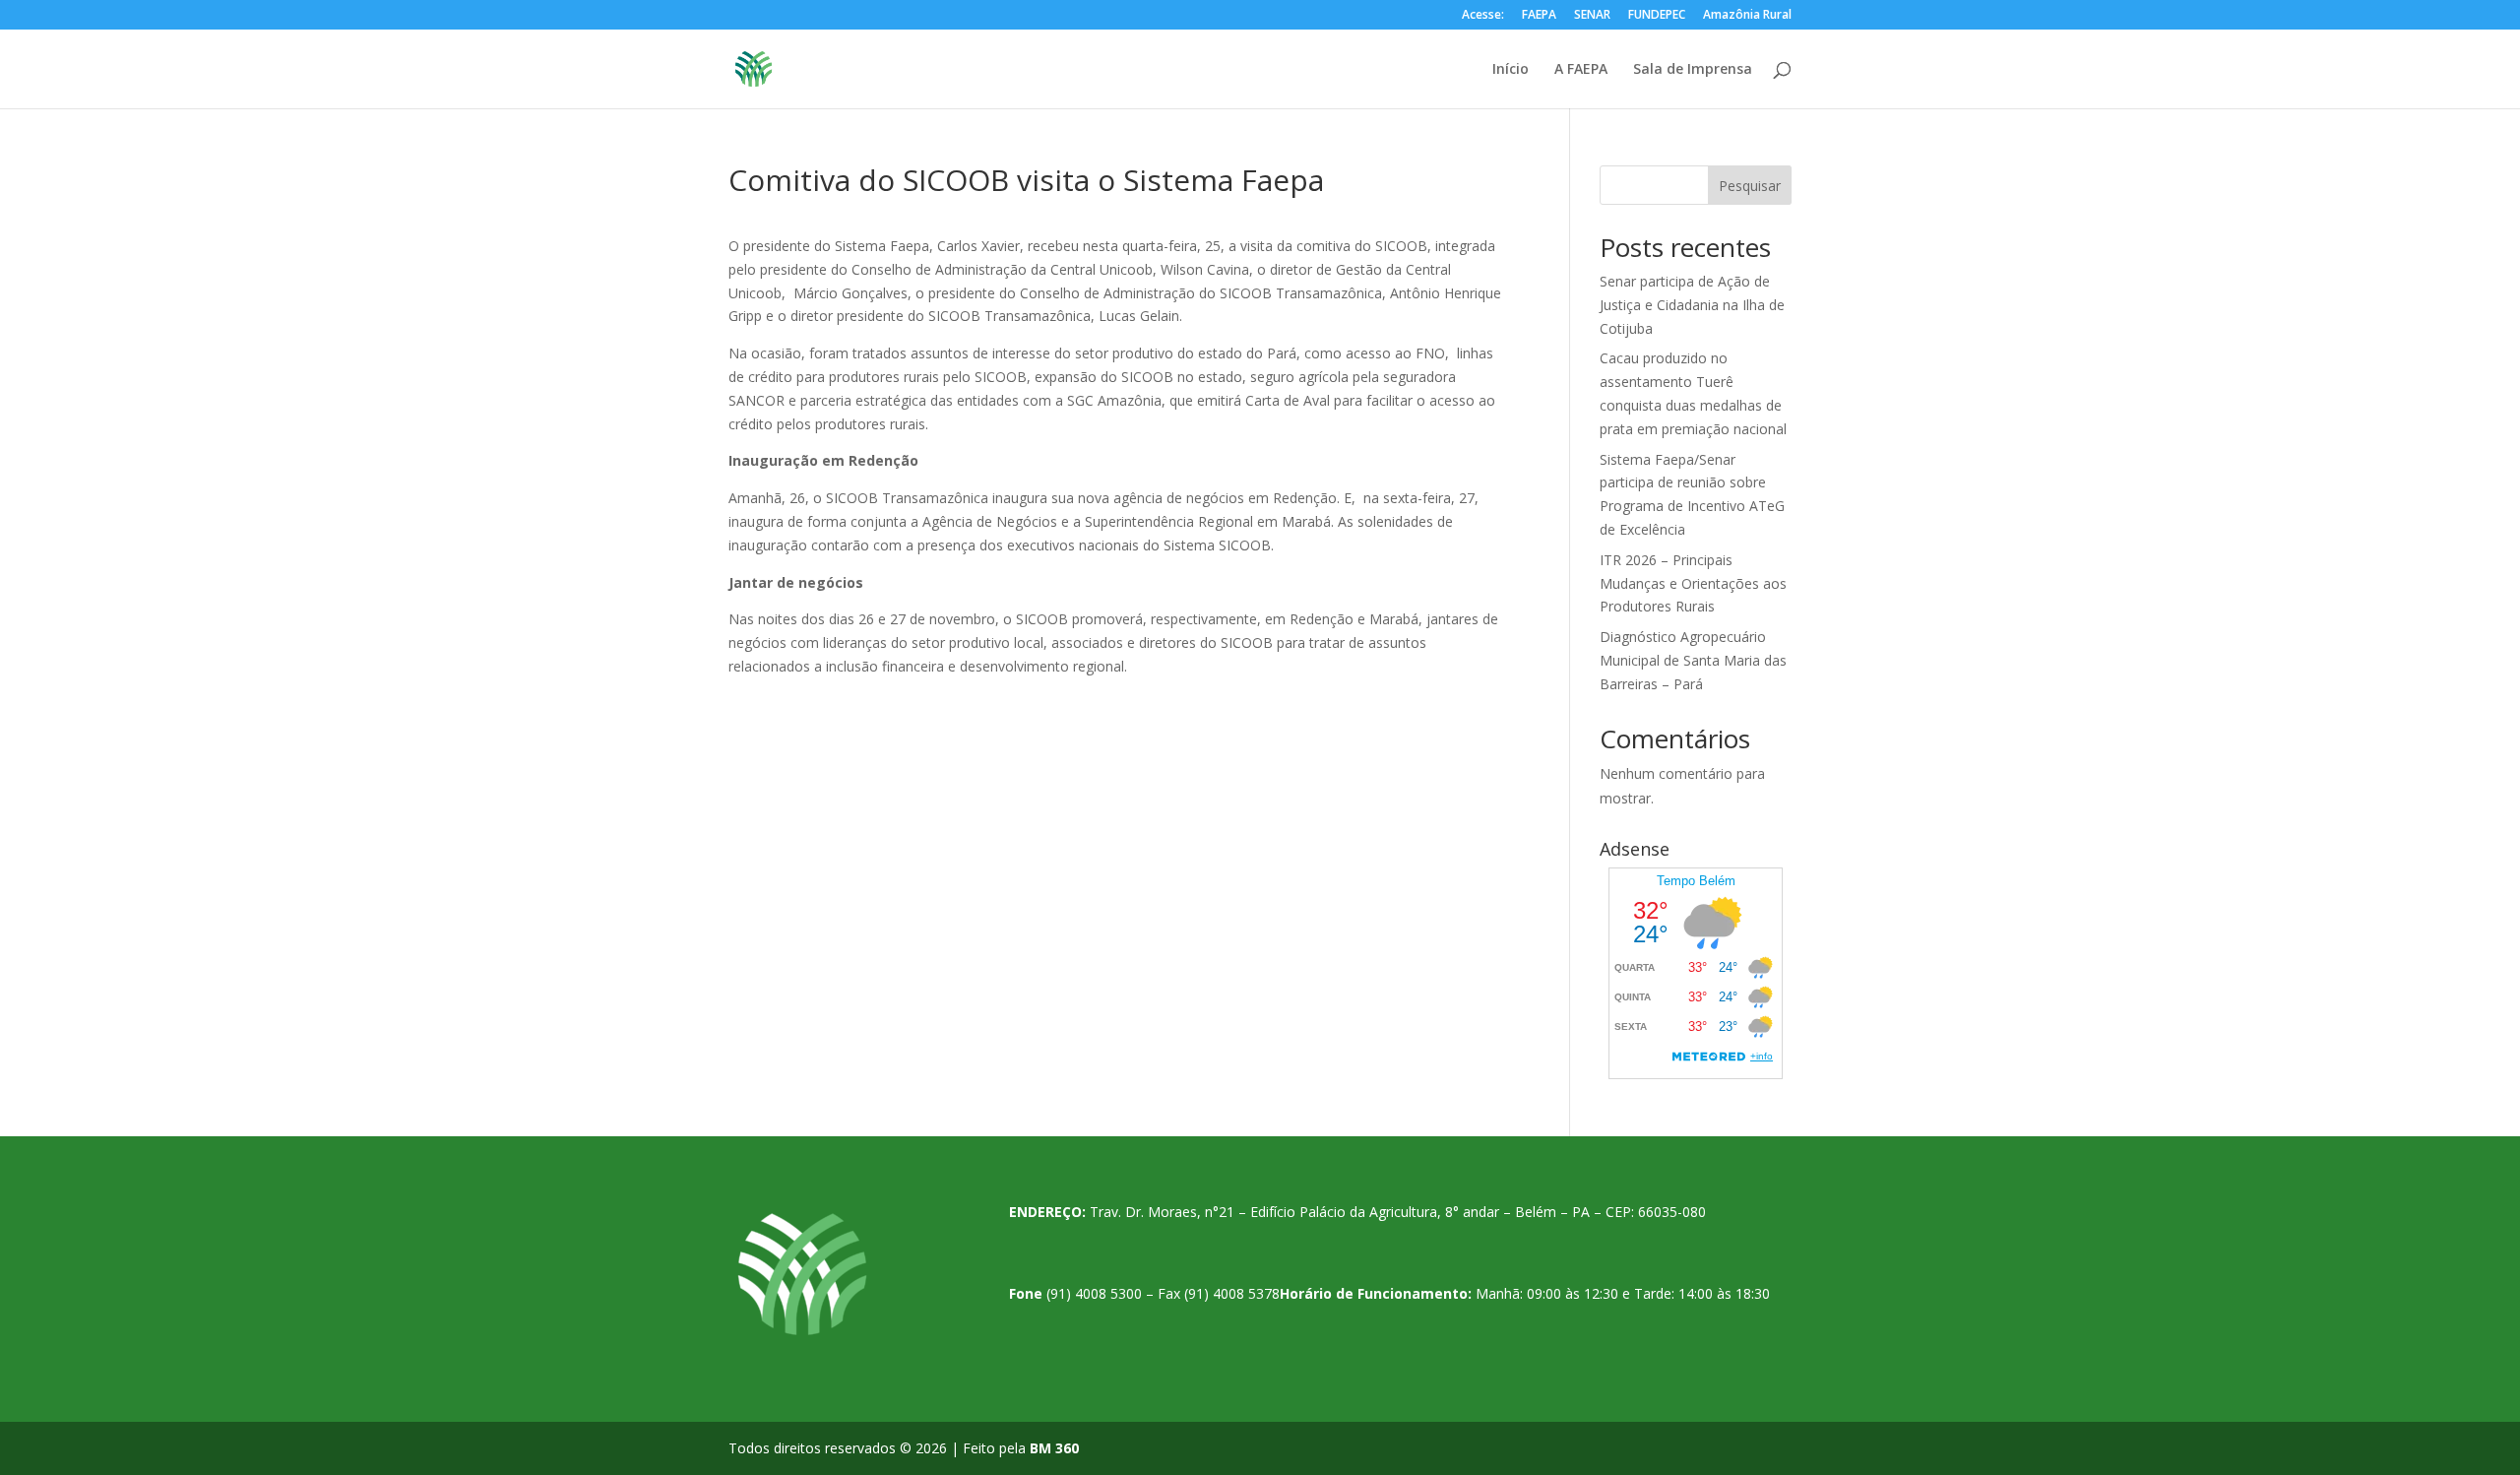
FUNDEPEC (1657, 16)
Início (1511, 70)
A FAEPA (1581, 70)
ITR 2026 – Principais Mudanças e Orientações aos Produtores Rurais (1693, 583)
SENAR (1592, 16)
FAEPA (1539, 16)
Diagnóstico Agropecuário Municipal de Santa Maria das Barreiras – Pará (1693, 660)
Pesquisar (1750, 186)
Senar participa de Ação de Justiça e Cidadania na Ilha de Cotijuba (1692, 305)
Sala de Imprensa (1693, 70)
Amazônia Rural (1747, 16)
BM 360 (1054, 1448)
